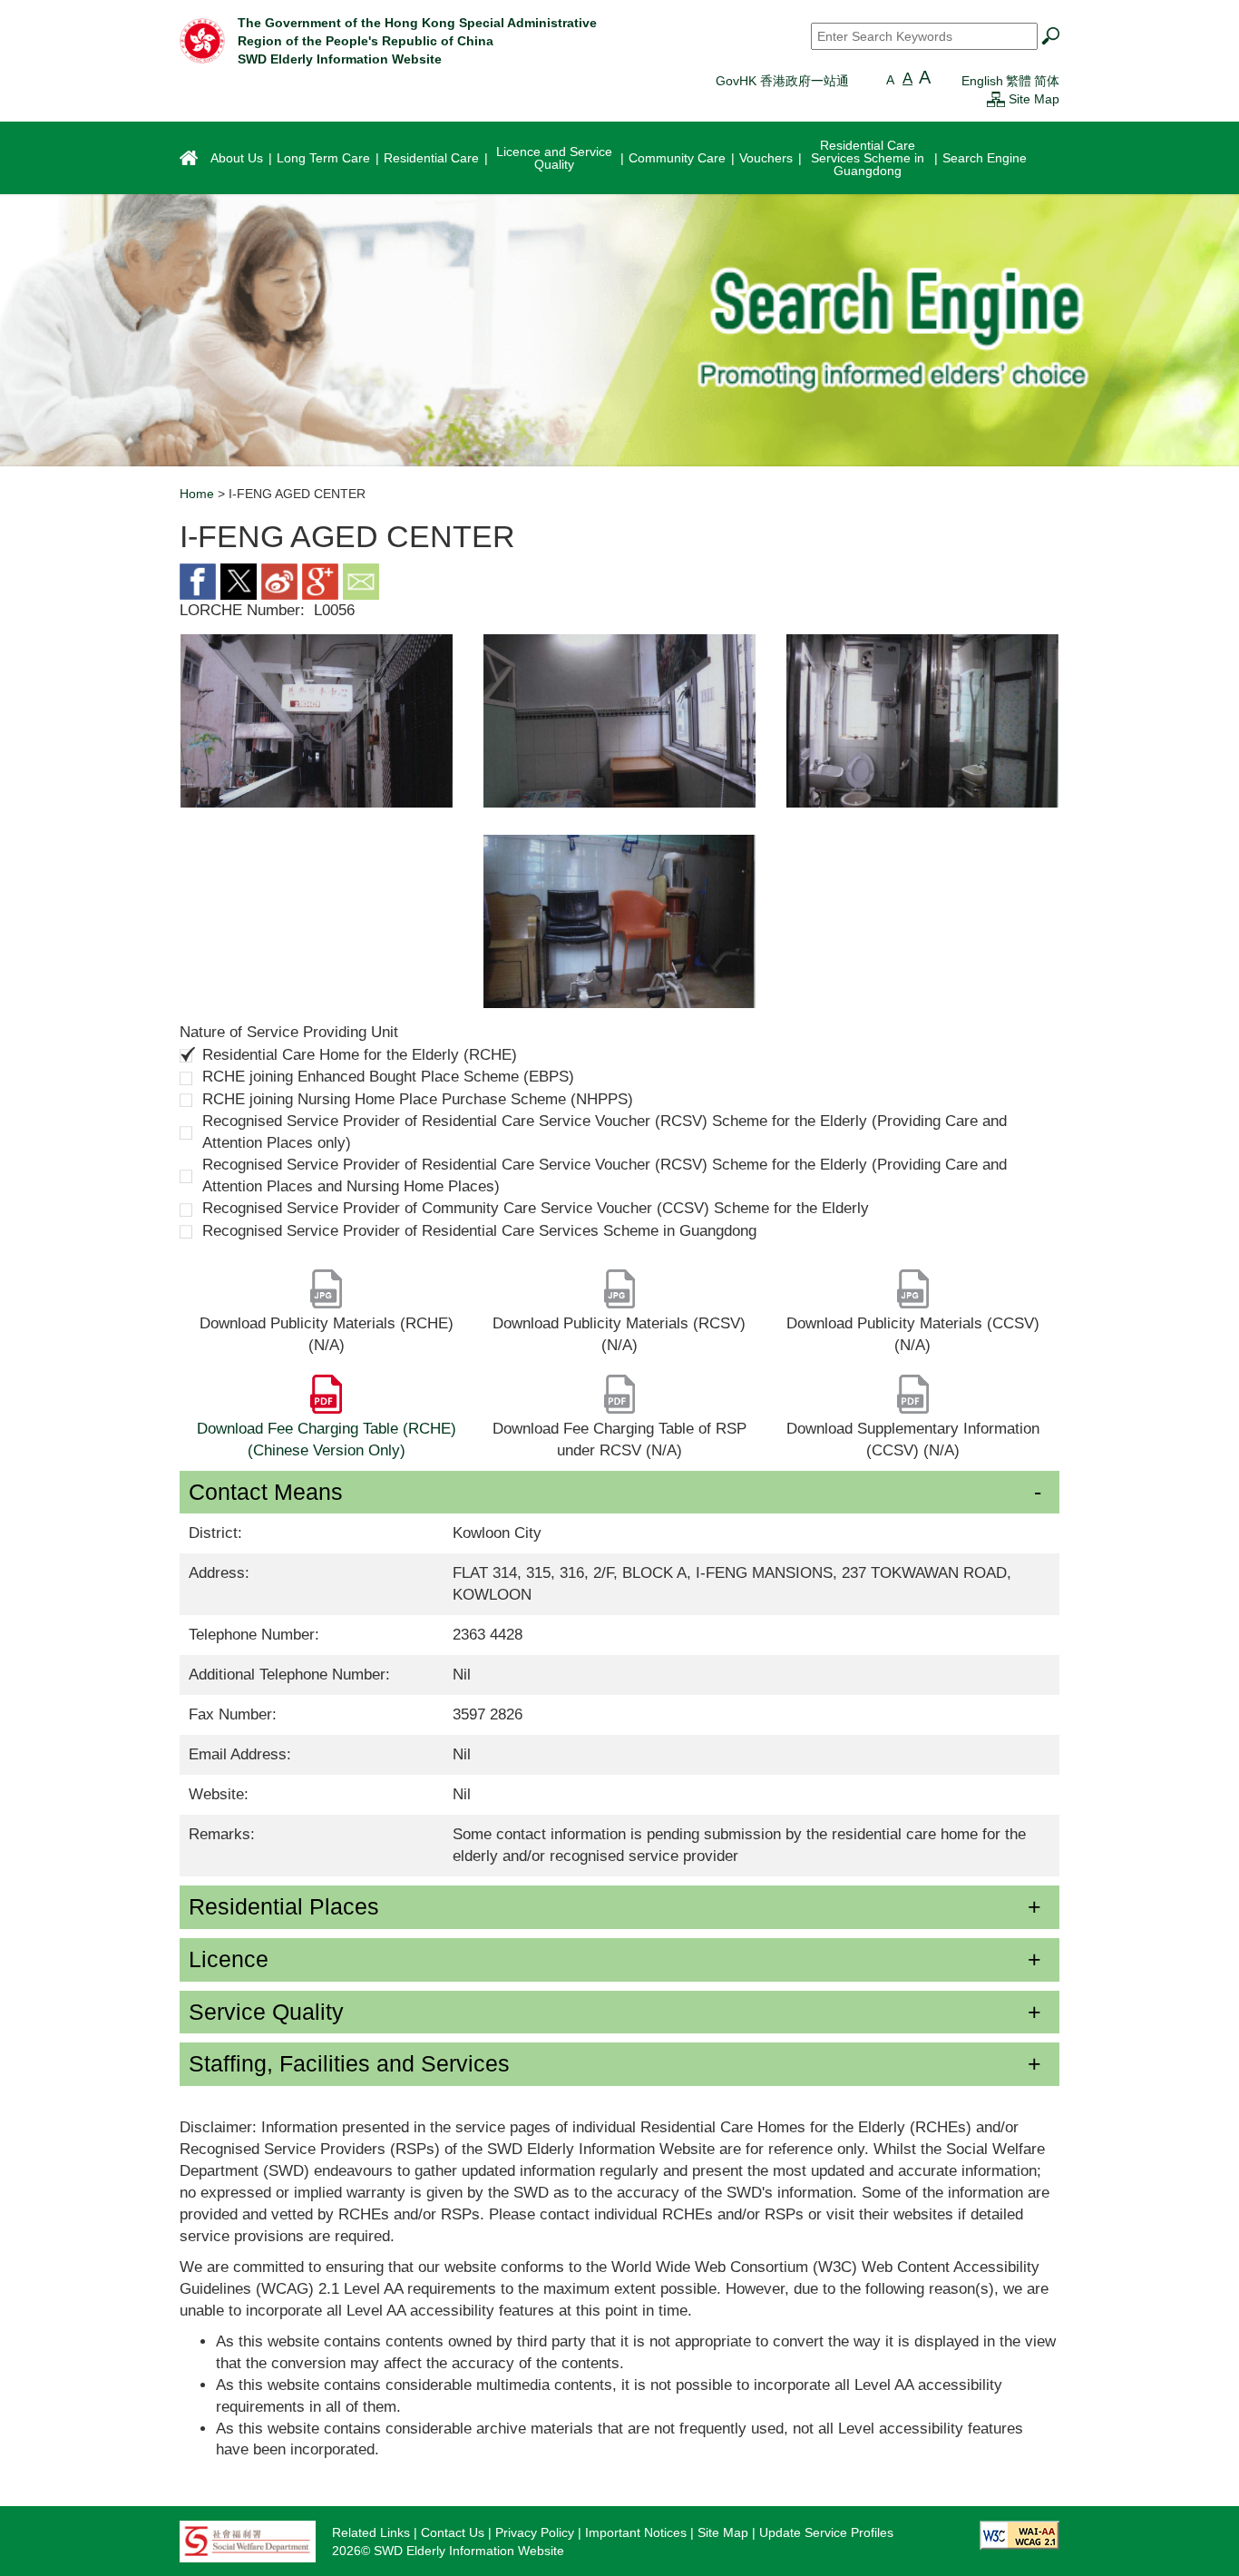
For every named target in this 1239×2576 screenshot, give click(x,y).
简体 (1047, 81)
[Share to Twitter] (239, 580)
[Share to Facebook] (198, 580)
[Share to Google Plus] (320, 580)
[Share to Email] (361, 580)
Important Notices (636, 2532)
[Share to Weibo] (279, 580)
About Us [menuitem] (237, 158)
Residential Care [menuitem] (431, 158)
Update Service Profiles (826, 2532)
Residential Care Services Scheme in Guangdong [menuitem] (868, 158)
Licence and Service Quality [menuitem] (554, 158)
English (982, 81)
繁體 (1019, 81)
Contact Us (453, 2532)
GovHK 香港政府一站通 (782, 81)
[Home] (202, 40)
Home (197, 494)
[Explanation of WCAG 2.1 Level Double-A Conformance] (1019, 2534)
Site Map (1034, 99)
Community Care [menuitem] (677, 158)
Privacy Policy (535, 2532)
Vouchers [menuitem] (766, 158)
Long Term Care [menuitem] (323, 158)
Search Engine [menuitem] (985, 158)
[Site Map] (996, 99)
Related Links (371, 2532)
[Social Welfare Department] (248, 2541)
